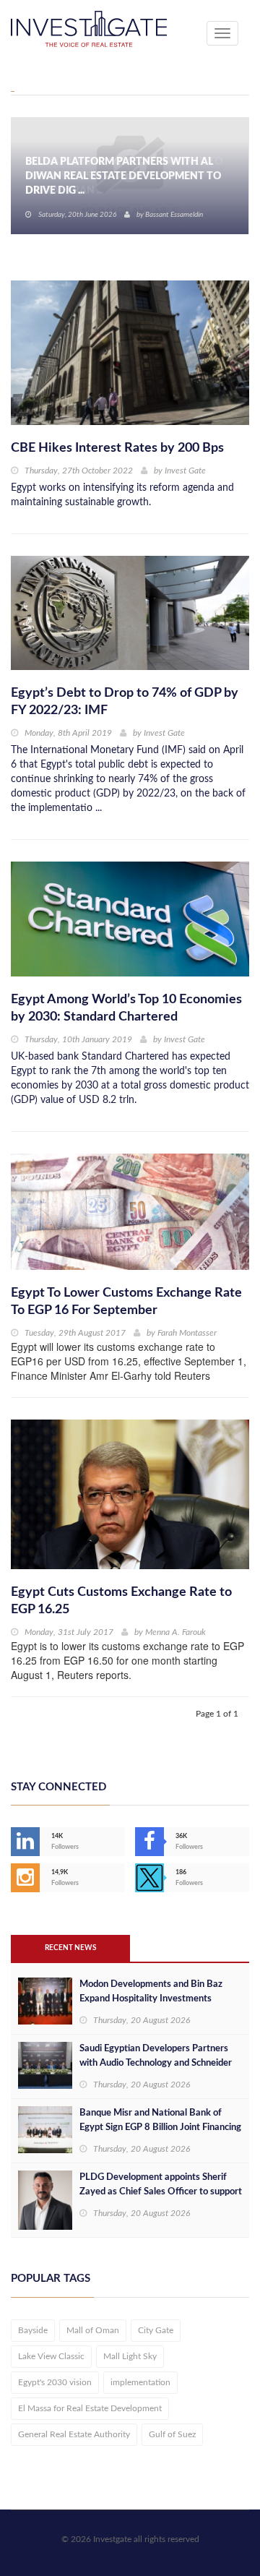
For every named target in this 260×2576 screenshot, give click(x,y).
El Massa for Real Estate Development (90, 2408)
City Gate (156, 2330)
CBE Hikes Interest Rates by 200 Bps (117, 448)
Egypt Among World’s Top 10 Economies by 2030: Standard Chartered (126, 1008)
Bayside (33, 2330)
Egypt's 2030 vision (55, 2382)
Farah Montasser (187, 1333)
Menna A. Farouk (175, 1632)
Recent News (70, 1948)
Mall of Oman (93, 2330)
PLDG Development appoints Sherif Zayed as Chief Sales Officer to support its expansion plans (161, 2192)
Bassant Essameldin (174, 215)
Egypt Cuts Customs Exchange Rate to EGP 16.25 (121, 1601)
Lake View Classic (51, 2356)
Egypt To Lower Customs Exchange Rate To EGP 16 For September (126, 1302)
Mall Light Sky (130, 2356)
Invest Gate (185, 471)
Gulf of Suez (172, 2434)
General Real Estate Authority (74, 2434)
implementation (140, 2382)
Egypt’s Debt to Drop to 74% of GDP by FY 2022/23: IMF (125, 702)
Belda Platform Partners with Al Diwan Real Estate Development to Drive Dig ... (123, 176)
